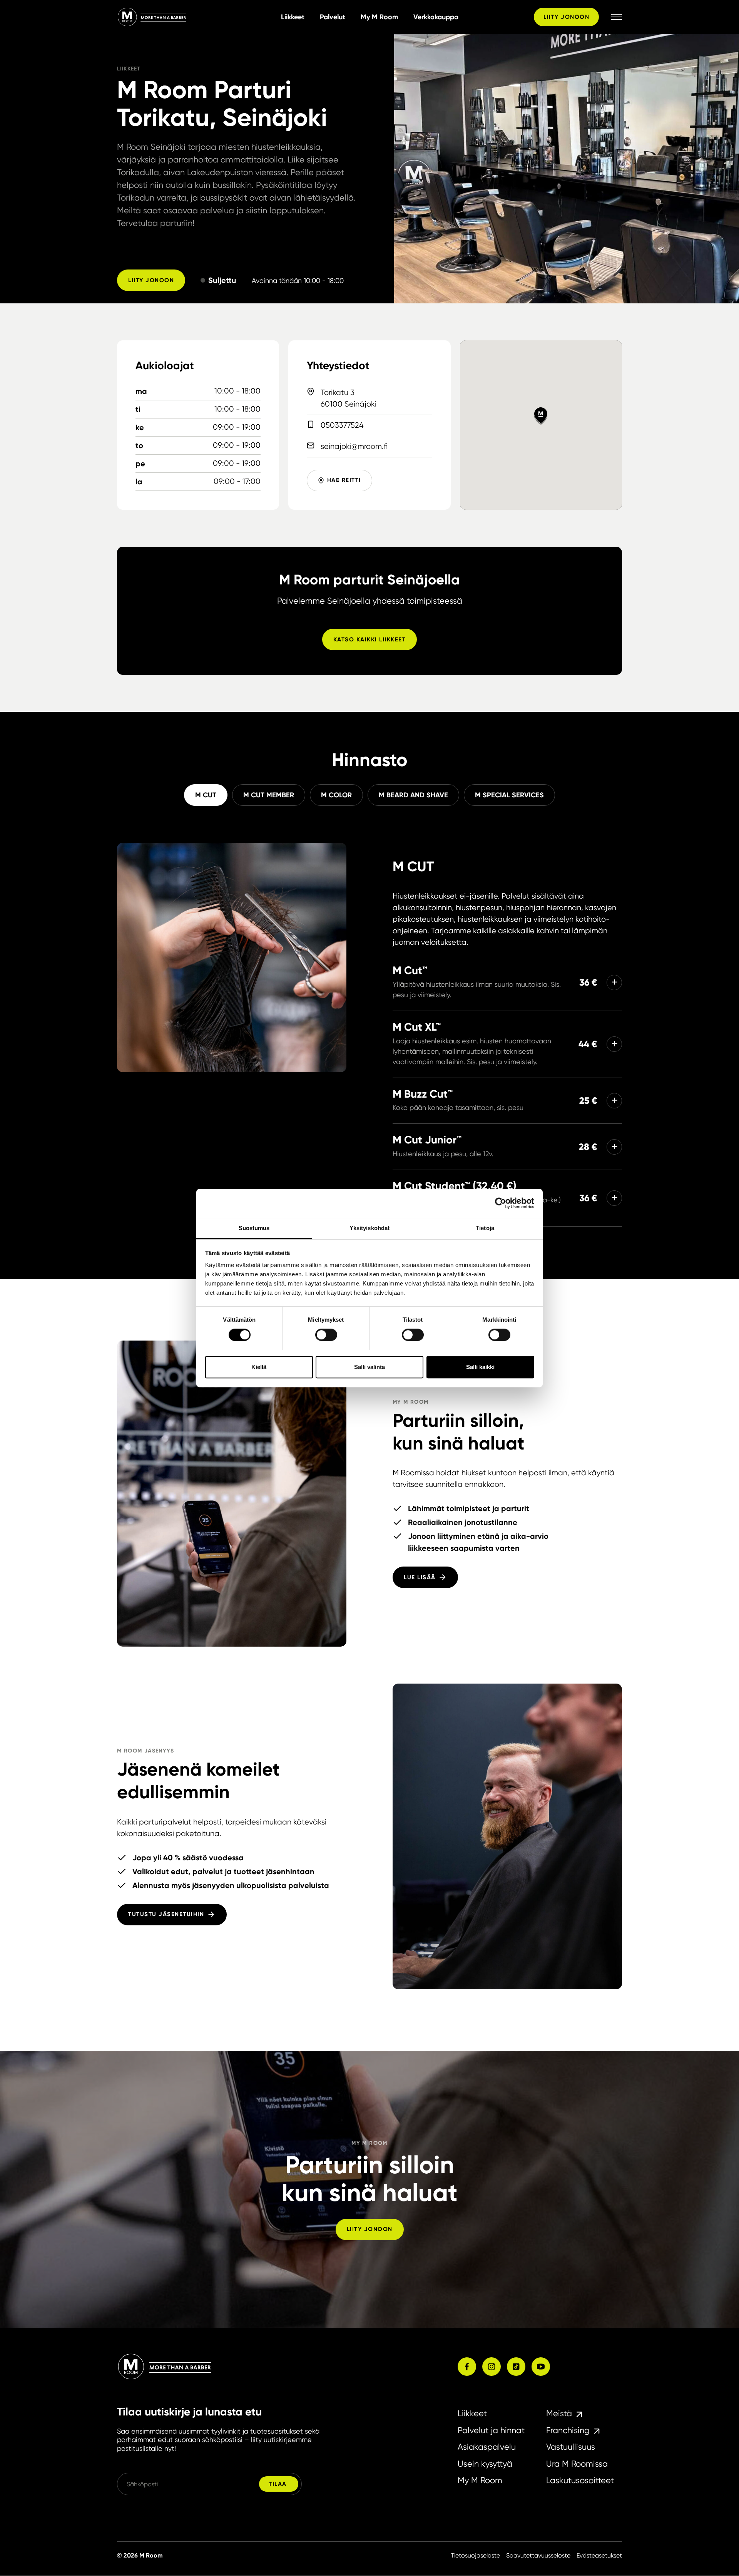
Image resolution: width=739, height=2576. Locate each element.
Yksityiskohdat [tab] (369, 1228)
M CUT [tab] (206, 795)
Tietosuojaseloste (475, 2555)
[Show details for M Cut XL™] (614, 1044)
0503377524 (342, 425)
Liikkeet (293, 17)
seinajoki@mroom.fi (354, 446)
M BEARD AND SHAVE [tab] (413, 795)
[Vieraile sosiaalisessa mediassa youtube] (541, 2367)
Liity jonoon (566, 17)
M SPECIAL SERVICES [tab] (509, 795)
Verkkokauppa (436, 17)
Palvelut (333, 17)
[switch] (326, 1335)
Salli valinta (369, 1367)
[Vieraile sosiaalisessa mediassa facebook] (467, 2367)
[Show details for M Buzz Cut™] (614, 1101)
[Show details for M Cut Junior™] (614, 1147)
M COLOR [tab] (336, 795)
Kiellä (259, 1367)
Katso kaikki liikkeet (370, 639)
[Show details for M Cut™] (614, 983)
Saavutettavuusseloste (538, 2555)
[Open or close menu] (617, 17)
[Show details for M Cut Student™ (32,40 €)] (614, 1198)
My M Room (379, 17)
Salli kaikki (480, 1367)
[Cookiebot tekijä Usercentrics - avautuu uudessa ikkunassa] (501, 1203)
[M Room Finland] (196, 17)
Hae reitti (344, 480)
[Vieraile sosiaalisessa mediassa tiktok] (516, 2367)
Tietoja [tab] (485, 1228)
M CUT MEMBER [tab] (269, 795)
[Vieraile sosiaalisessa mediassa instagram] (492, 2367)
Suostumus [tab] (254, 1228)
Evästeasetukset (599, 2555)
